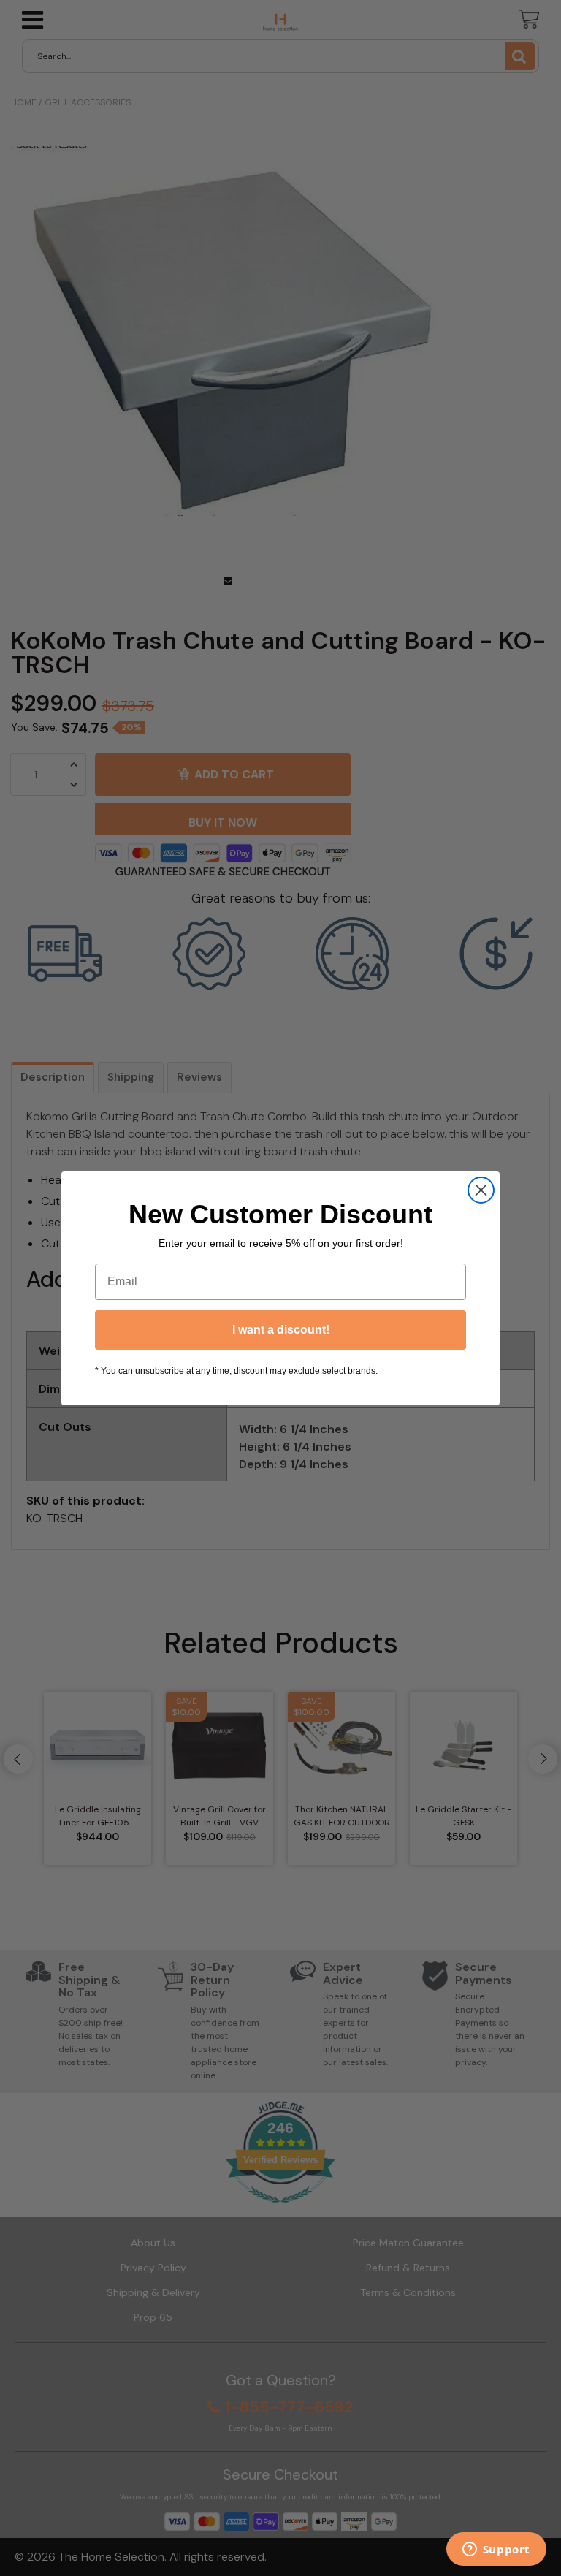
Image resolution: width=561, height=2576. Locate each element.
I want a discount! (281, 1330)
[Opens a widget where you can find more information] (496, 2550)
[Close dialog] (481, 1190)
